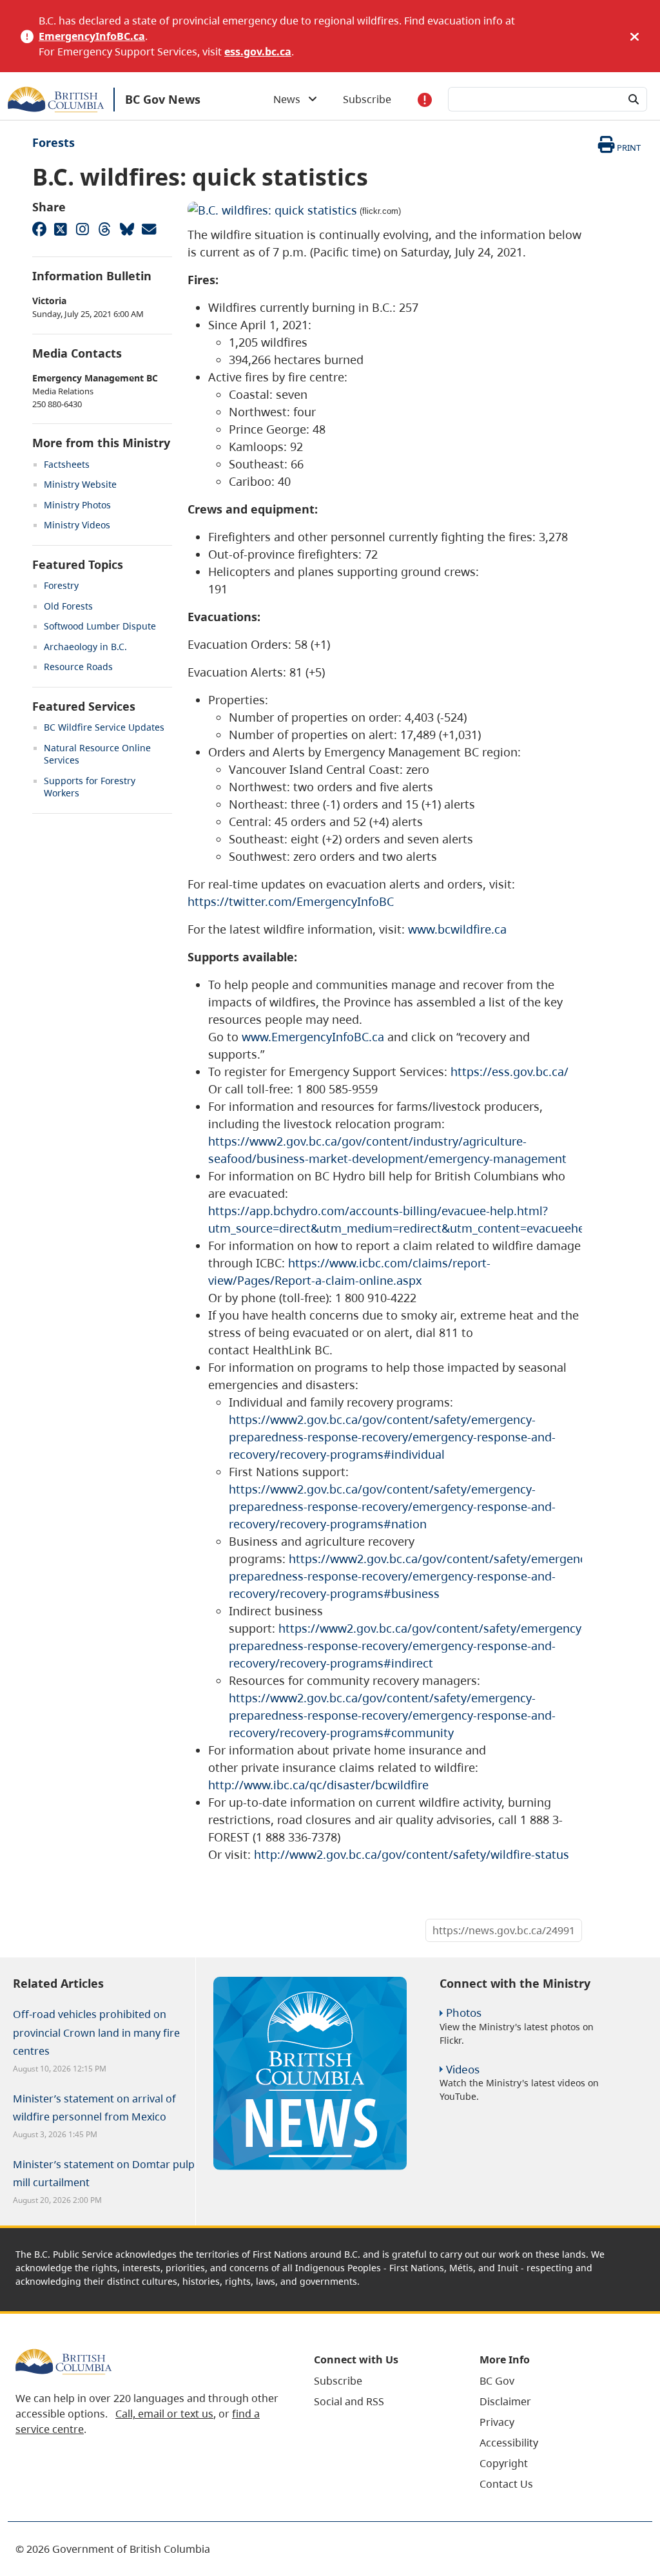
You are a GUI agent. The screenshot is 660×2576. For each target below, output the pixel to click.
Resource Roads (78, 667)
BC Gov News (163, 99)
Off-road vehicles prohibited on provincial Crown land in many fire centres (96, 2032)
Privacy (497, 2422)
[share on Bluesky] (126, 229)
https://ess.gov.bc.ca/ (510, 1072)
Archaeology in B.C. (85, 647)
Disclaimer (505, 2401)
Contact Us (506, 2484)
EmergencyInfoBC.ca (92, 36)
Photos (464, 2013)
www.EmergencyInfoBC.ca (313, 1037)
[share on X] (61, 229)
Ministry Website (80, 484)
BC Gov (497, 2381)
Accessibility (509, 2443)
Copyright (504, 2463)
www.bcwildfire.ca (457, 929)
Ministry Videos (77, 525)
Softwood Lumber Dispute (100, 626)
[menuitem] (381, 2381)
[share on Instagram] (82, 229)
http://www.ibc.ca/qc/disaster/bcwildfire (318, 1785)
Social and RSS (349, 2401)
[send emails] (148, 229)
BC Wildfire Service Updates (104, 727)
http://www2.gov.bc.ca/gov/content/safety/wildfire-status (412, 1854)
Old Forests (68, 606)
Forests (53, 142)
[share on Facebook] (39, 229)
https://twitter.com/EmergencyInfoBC (291, 901)
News (291, 99)
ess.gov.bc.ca (258, 52)
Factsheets (67, 464)
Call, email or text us (164, 2414)
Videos (463, 2069)
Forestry (61, 585)
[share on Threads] (104, 229)
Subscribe (367, 99)
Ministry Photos (77, 505)
